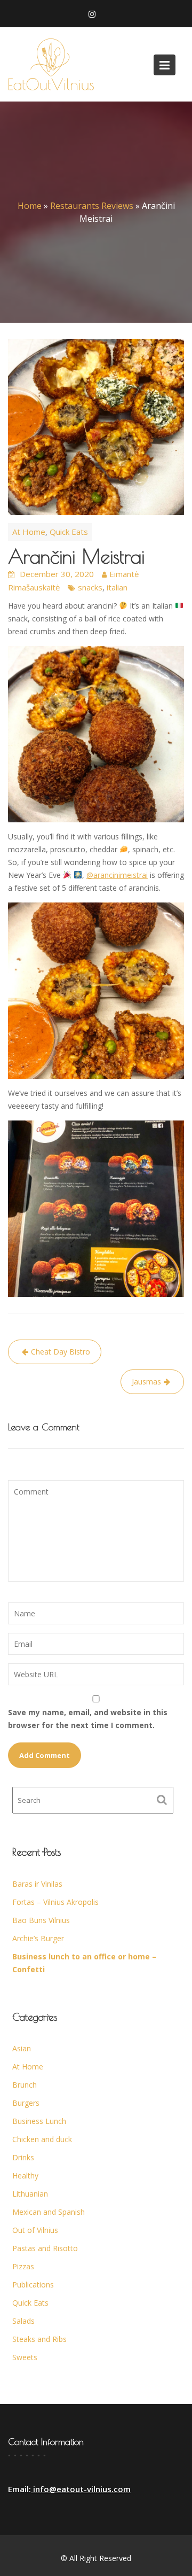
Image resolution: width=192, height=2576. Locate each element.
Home (30, 206)
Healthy (25, 2176)
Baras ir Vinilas (37, 1884)
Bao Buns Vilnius (41, 1920)
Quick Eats (69, 532)
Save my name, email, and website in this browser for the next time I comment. (88, 1719)
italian (117, 587)
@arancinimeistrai (117, 875)
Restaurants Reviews (92, 206)
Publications (33, 2285)
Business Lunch (39, 2121)
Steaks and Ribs (39, 2339)
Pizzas (23, 2266)
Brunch (25, 2085)
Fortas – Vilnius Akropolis (55, 1902)
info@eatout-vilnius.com (81, 2489)
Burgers (26, 2103)
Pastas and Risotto (45, 2248)
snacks (90, 587)
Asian (22, 2048)
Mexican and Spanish (49, 2212)
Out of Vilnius (35, 2230)
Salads (23, 2321)
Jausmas (146, 1382)
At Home (29, 532)
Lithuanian (30, 2194)
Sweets (25, 2357)
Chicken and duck (42, 2139)
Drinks (23, 2157)
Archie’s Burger (38, 1938)
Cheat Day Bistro (61, 1352)
